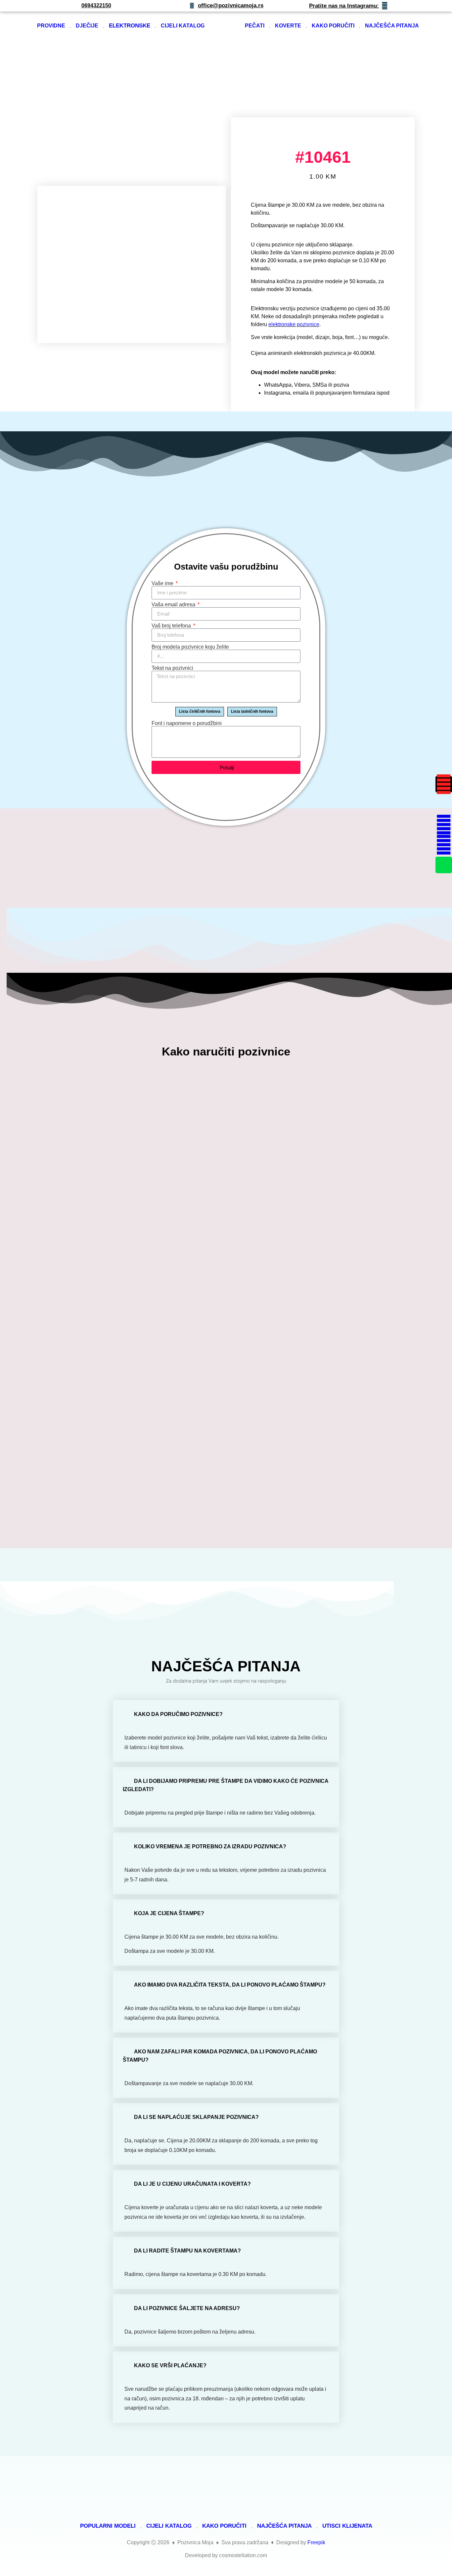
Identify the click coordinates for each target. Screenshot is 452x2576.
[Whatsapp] (444, 825)
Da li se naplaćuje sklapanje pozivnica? (196, 2117)
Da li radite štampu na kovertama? (187, 2251)
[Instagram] (444, 784)
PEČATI (255, 26)
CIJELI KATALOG (183, 26)
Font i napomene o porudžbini (187, 723)
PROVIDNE (51, 26)
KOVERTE (288, 26)
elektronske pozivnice (294, 324)
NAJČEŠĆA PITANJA (392, 26)
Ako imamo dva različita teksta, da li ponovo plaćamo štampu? (230, 1985)
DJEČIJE (87, 26)
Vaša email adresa (174, 605)
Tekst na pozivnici (172, 668)
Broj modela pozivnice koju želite (190, 647)
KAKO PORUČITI (333, 26)
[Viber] (444, 845)
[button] (226, 1714)
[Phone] (444, 865)
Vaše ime (163, 583)
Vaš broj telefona (172, 626)
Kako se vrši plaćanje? (170, 2365)
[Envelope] (444, 804)
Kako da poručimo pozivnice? (178, 1714)
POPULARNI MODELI (108, 2526)
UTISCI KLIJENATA (347, 2526)
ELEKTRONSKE (130, 26)
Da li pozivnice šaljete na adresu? (187, 2308)
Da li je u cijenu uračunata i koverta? (192, 2184)
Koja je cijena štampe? (169, 1913)
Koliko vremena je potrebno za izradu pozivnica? (210, 1846)
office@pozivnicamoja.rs (231, 5)
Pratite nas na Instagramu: (344, 6)
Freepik (316, 2542)
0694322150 (96, 5)
